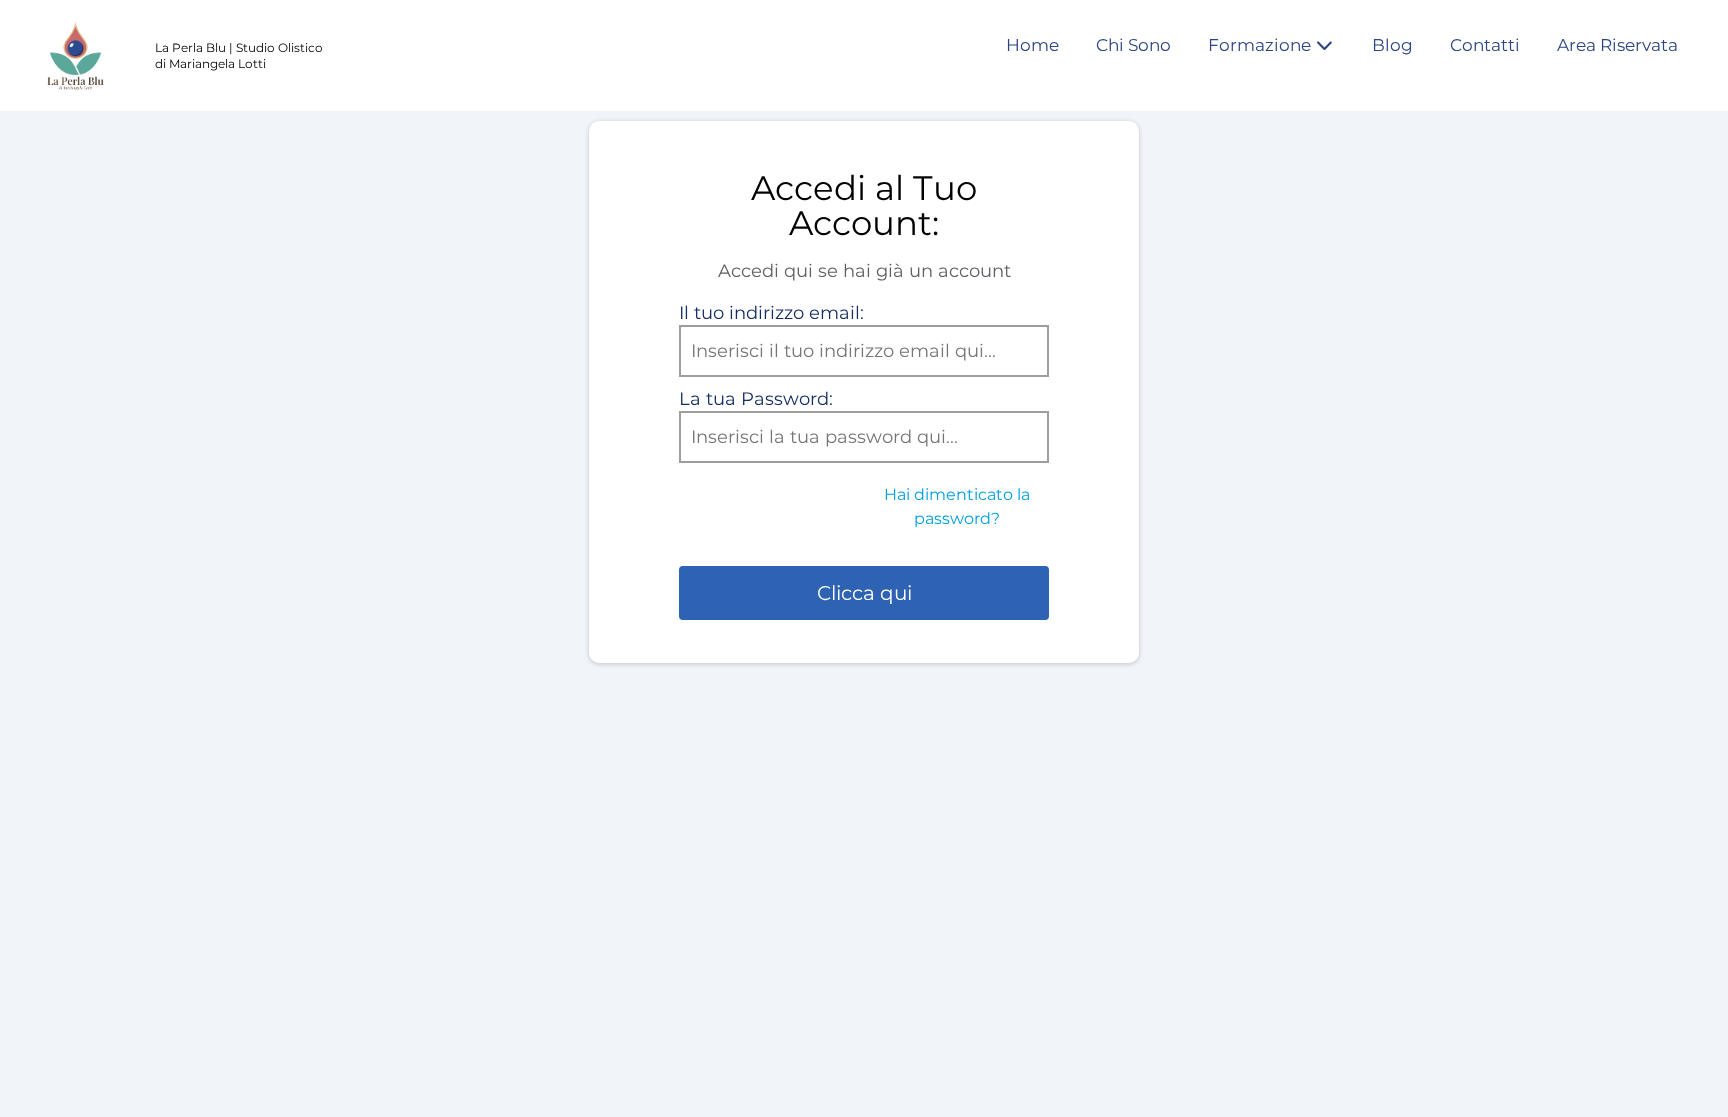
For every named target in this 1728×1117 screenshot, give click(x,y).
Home (1032, 45)
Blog (1392, 45)
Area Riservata (1617, 45)
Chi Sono (1133, 45)
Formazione (1259, 45)
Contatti (1485, 45)
